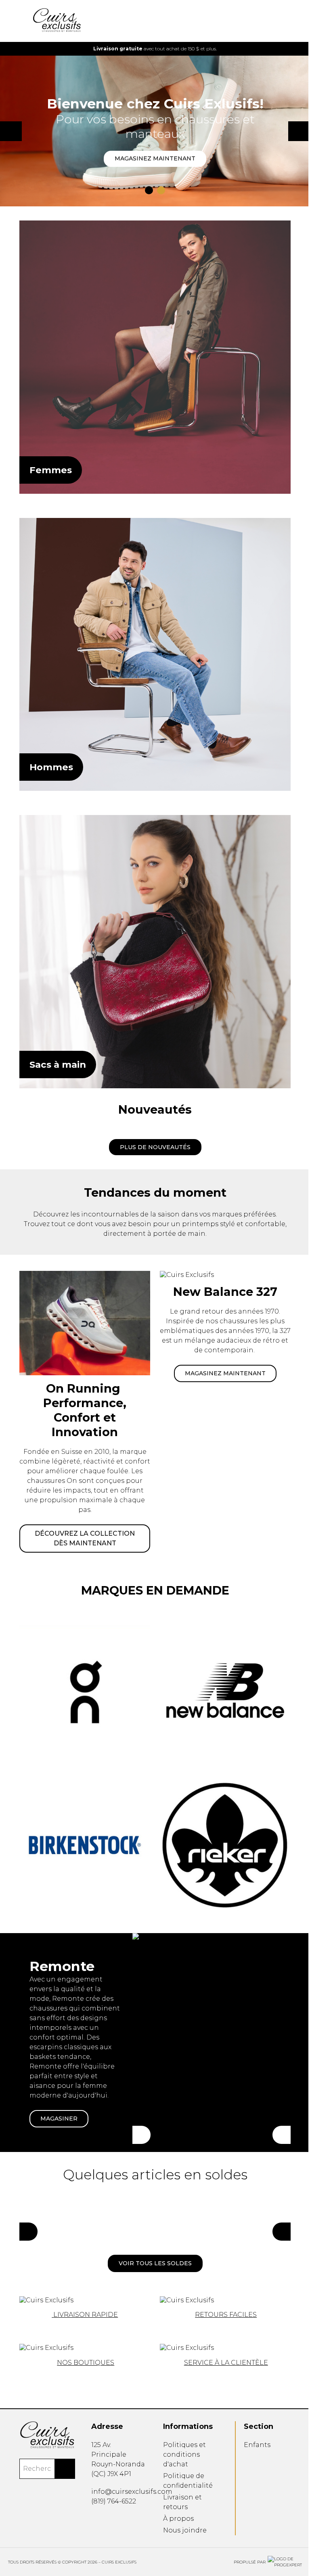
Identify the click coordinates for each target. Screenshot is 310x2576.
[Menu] (22, 21)
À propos (176, 2519)
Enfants (253, 2445)
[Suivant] (275, 2105)
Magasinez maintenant (152, 150)
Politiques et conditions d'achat (182, 2454)
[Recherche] (256, 21)
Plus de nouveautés (152, 1126)
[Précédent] (139, 2105)
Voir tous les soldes (152, 2233)
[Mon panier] (282, 21)
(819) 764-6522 (112, 2501)
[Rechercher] (63, 2468)
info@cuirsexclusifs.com (130, 2492)
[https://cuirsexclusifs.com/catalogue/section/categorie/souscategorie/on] (83, 1389)
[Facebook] (92, 2520)
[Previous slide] (22, 49)
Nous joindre (182, 2530)
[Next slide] (282, 49)
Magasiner (59, 2087)
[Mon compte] (269, 21)
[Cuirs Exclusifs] (152, 351)
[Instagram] (104, 2520)
